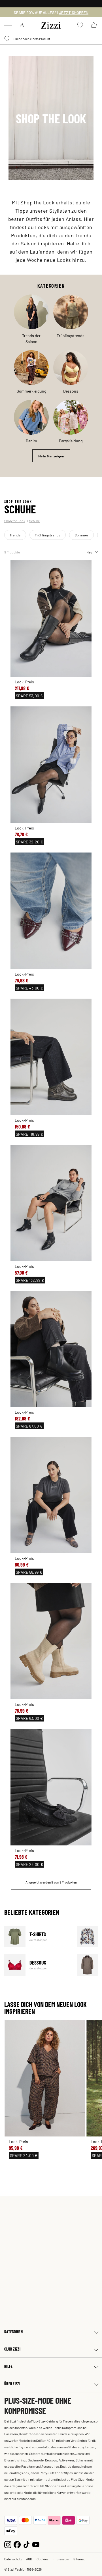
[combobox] (51, 39)
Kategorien (13, 2332)
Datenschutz (13, 2559)
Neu (89, 552)
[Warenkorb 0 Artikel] (94, 25)
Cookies (42, 2559)
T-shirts (37, 1937)
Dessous (37, 1965)
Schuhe (34, 521)
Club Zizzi (12, 2349)
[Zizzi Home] (51, 24)
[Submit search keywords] (7, 39)
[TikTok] (26, 2544)
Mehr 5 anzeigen (51, 456)
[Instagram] (8, 2544)
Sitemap (79, 2559)
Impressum (61, 2559)
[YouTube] (36, 2544)
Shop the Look (15, 521)
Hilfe (8, 2366)
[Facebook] (17, 2544)
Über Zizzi (12, 2384)
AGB (29, 2559)
